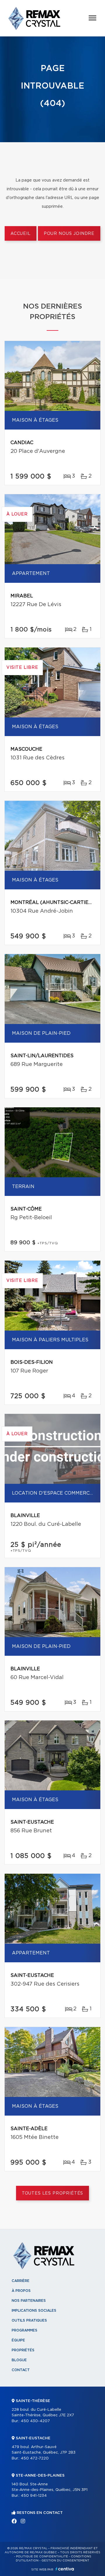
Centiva (65, 2569)
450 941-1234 (34, 2496)
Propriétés (23, 2350)
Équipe (18, 2340)
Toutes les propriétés (53, 2193)
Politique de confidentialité (42, 2556)
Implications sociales (34, 2311)
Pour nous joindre (69, 234)
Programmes (24, 2330)
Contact (21, 2370)
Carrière (21, 2281)
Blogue (19, 2360)
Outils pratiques (29, 2320)
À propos (21, 2291)
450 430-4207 (35, 2421)
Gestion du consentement (65, 2561)
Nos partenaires (29, 2301)
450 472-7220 (35, 2458)
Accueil (21, 234)
